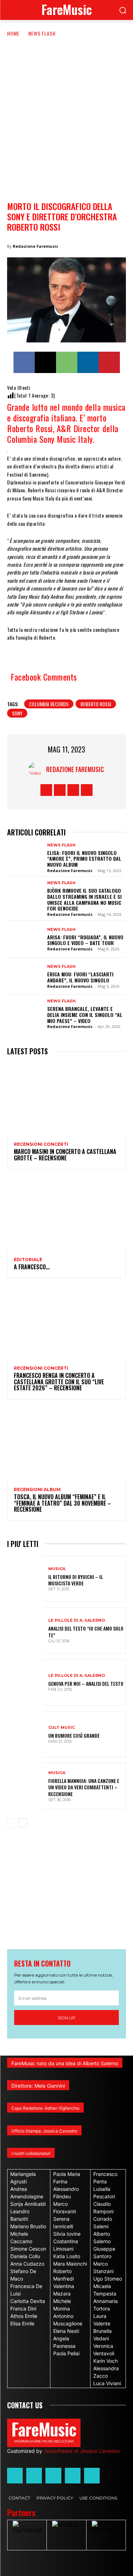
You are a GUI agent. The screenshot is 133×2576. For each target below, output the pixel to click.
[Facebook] (24, 362)
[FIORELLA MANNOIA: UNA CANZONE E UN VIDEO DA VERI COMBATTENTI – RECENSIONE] (25, 1786)
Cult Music (62, 1728)
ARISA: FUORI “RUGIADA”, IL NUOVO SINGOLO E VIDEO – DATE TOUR (85, 940)
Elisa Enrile (22, 2323)
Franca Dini (23, 2309)
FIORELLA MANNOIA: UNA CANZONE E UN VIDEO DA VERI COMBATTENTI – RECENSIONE (84, 1787)
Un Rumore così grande (74, 1735)
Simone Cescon (28, 2249)
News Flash (42, 33)
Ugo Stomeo (108, 2279)
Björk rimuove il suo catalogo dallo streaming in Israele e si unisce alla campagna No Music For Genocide (84, 899)
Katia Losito (67, 2256)
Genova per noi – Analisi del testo (86, 1683)
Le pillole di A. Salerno (77, 1620)
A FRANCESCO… (32, 1267)
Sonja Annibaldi (28, 2204)
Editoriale (28, 1260)
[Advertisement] (66, 108)
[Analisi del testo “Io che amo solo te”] (25, 1630)
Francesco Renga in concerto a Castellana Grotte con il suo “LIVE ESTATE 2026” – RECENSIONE (59, 1382)
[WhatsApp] (67, 362)
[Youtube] (87, 790)
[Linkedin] (88, 362)
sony (17, 713)
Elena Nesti (66, 2331)
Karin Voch (106, 2361)
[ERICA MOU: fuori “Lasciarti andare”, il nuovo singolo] (25, 976)
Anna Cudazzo (27, 2264)
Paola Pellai (66, 2353)
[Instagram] (60, 790)
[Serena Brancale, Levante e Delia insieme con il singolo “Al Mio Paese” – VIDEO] (25, 1013)
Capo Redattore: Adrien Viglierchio (45, 2108)
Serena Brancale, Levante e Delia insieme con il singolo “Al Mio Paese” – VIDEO (85, 1015)
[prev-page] (12, 1823)
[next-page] (23, 1823)
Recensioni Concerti (41, 1144)
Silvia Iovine (67, 2234)
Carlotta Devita (28, 2301)
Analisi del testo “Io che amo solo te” (86, 1631)
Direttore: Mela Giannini (38, 2086)
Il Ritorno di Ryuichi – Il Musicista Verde (76, 1580)
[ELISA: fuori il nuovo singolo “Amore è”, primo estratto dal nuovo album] (25, 857)
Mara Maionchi (70, 2264)
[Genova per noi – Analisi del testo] (25, 1682)
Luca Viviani (107, 2383)
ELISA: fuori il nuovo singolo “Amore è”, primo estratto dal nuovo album (84, 859)
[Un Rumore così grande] (25, 1734)
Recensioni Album (37, 1490)
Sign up (67, 2018)
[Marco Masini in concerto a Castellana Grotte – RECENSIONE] (66, 1099)
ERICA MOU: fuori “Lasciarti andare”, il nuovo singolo (80, 977)
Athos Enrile (24, 2316)
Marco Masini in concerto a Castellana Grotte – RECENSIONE (65, 1155)
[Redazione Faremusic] (37, 769)
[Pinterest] (109, 362)
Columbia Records (49, 704)
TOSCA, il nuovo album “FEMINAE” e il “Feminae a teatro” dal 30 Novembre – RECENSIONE (62, 1503)
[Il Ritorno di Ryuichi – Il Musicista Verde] (25, 1579)
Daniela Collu (25, 2256)
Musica (57, 1569)
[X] (45, 362)
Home (13, 33)
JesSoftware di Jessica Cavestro (82, 2451)
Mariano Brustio (28, 2226)
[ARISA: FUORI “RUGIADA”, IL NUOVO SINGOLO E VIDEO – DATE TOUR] (25, 939)
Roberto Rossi (96, 704)
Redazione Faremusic (35, 246)
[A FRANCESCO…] (66, 1214)
